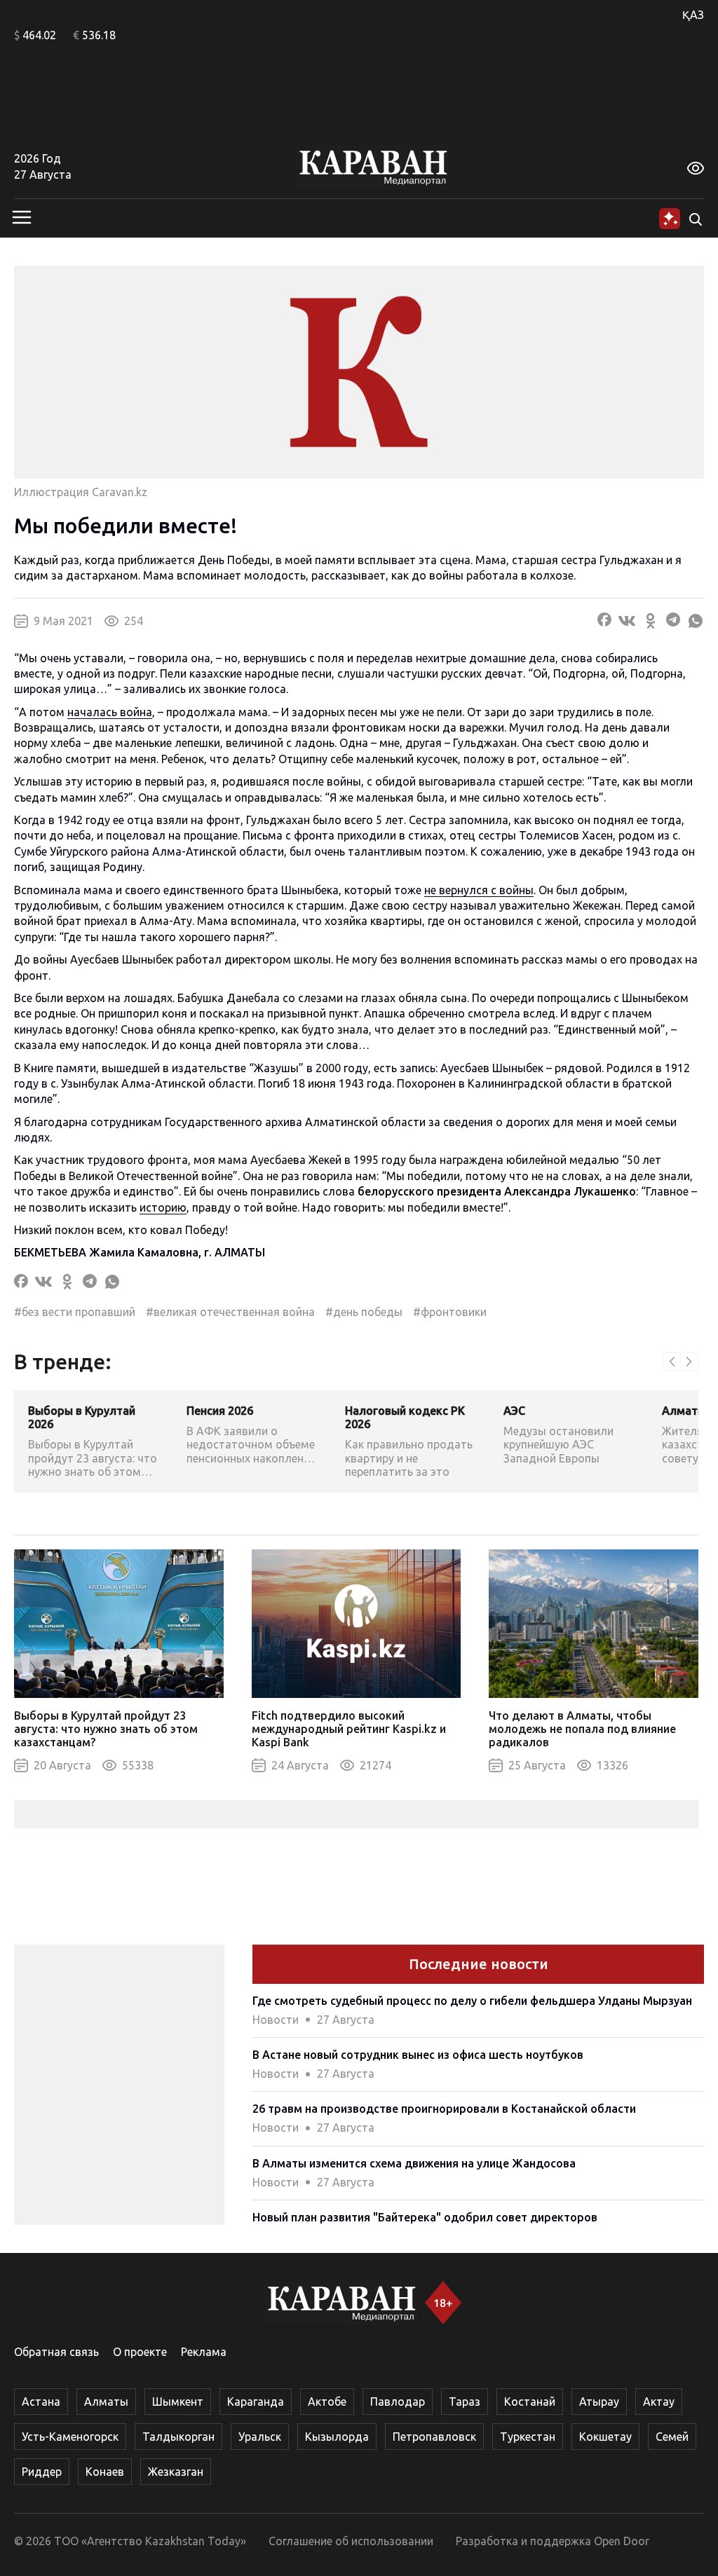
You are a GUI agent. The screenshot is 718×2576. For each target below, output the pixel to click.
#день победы (364, 1312)
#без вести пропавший (75, 1312)
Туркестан (528, 2437)
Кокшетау (605, 2437)
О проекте (140, 2352)
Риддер (42, 2472)
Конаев (105, 2472)
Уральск (260, 2437)
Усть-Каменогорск (70, 2437)
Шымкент (178, 2402)
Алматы (106, 2402)
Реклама (204, 2352)
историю (163, 1207)
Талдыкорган (178, 2437)
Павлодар (398, 2402)
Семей (672, 2437)
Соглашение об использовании (351, 2541)
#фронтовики (450, 1312)
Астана (41, 2402)
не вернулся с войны (479, 890)
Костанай (530, 2402)
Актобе (327, 2402)
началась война (110, 712)
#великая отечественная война (230, 1312)
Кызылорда (337, 2437)
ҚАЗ (693, 15)
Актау (659, 2402)
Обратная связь (56, 2352)
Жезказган (176, 2472)
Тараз (465, 2402)
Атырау (599, 2402)
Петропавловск (434, 2437)
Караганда (256, 2402)
